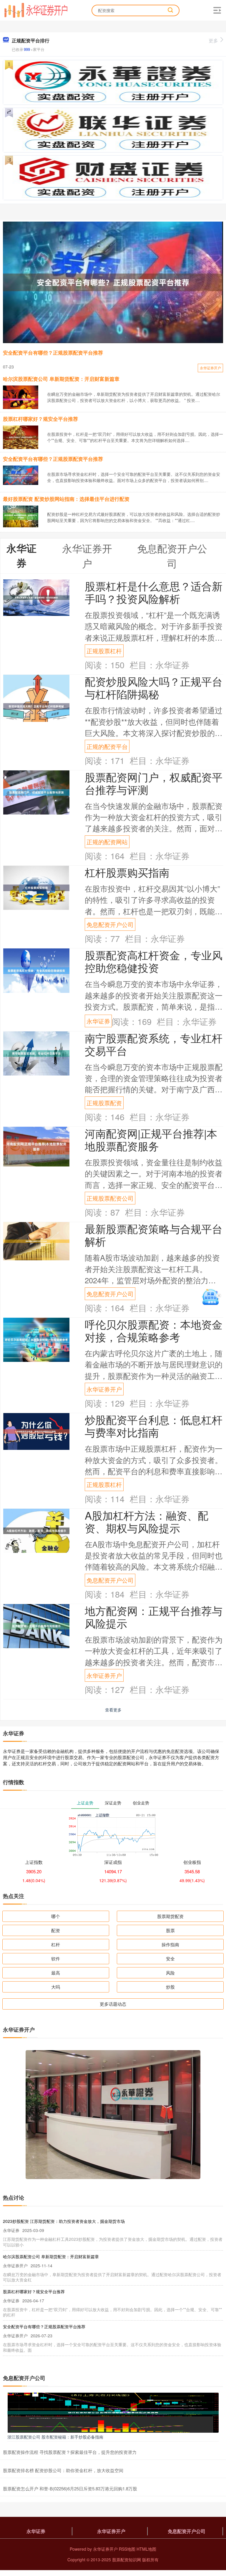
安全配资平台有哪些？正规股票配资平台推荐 (53, 353)
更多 (213, 40)
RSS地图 (127, 2549)
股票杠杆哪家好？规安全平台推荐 (40, 419)
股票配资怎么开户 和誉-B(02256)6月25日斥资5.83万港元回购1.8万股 (70, 2488)
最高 (56, 1973)
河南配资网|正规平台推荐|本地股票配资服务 (151, 1139)
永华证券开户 (210, 368)
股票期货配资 (170, 1916)
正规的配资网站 (107, 842)
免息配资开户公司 (110, 924)
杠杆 (56, 1944)
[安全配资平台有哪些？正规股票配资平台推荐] (113, 282)
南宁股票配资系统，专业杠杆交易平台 (154, 1044)
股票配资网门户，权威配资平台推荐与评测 (154, 783)
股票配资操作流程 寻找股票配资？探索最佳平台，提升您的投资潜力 (70, 2452)
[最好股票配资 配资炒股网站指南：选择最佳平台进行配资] (21, 516)
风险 (170, 1973)
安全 (170, 1958)
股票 (170, 1930)
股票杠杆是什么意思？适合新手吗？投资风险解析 (154, 592)
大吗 (56, 1987)
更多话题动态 (113, 2004)
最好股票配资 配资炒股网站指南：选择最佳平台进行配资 (66, 499)
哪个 (56, 1916)
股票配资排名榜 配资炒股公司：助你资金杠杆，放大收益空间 (63, 2470)
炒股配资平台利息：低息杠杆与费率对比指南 (154, 1426)
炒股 (170, 1987)
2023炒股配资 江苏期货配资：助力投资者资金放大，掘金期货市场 (64, 2221)
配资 (56, 1930)
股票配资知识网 (127, 2560)
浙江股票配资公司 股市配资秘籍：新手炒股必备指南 (55, 2437)
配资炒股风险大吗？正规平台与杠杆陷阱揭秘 (154, 687)
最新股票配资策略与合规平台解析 (154, 1235)
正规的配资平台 (107, 746)
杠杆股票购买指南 (127, 872)
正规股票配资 (104, 1103)
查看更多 (113, 1710)
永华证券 (98, 1021)
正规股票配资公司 (110, 1198)
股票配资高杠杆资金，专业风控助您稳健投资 (154, 961)
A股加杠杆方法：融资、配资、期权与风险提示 (147, 1521)
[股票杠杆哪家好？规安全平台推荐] (21, 437)
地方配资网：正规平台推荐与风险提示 (154, 1617)
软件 (56, 1958)
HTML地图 (146, 2549)
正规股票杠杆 (104, 651)
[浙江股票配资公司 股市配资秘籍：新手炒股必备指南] (113, 2412)
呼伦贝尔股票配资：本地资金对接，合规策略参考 (154, 1330)
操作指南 (170, 1944)
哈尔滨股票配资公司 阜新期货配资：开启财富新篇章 (61, 379)
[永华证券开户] (36, 10)
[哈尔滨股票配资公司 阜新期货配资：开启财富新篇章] (21, 399)
